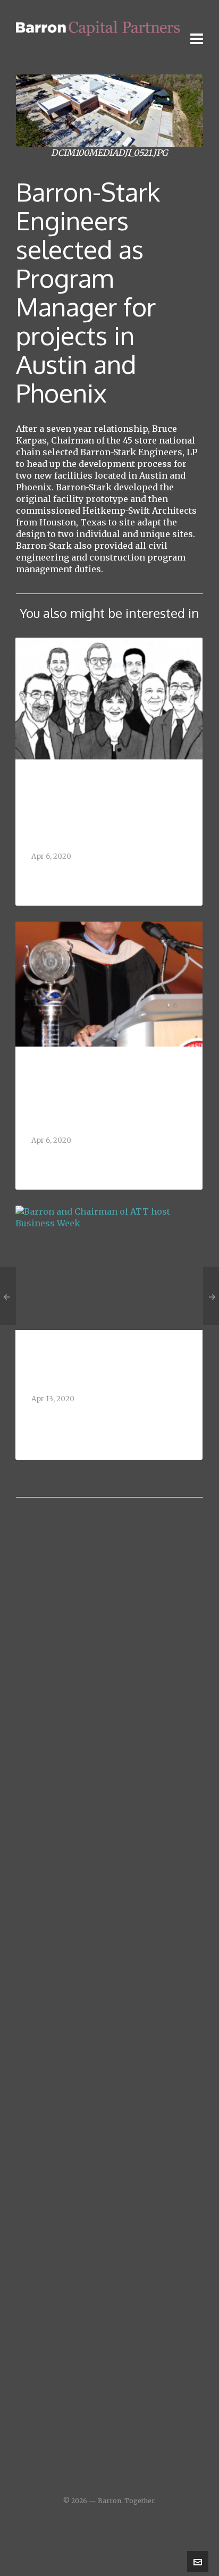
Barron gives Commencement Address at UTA (103, 1127)
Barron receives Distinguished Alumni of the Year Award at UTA (100, 829)
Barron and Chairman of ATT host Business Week (104, 1414)
